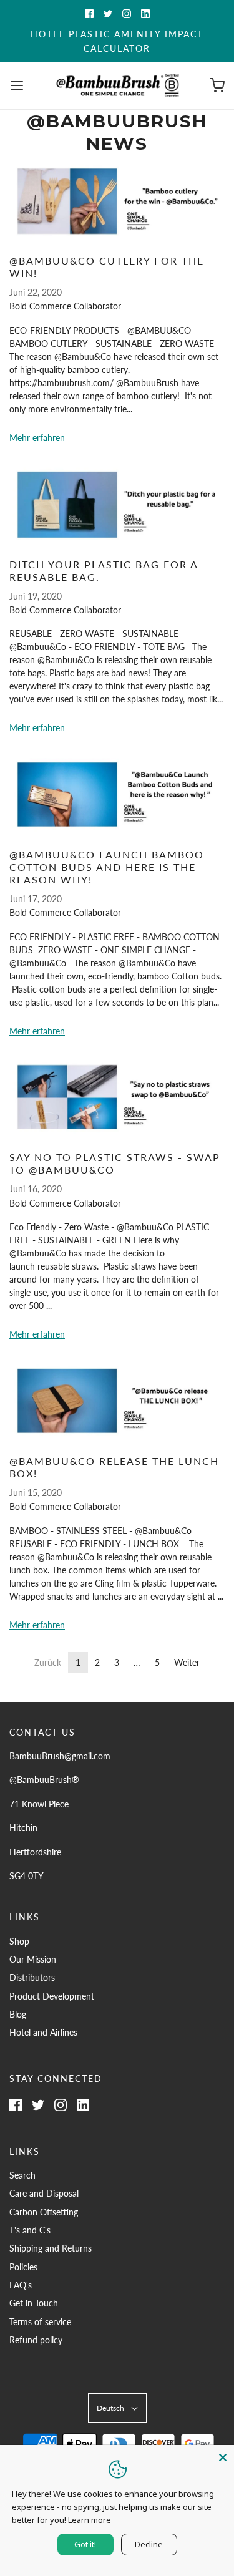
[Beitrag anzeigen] (117, 201)
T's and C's (30, 2230)
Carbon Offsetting (44, 2212)
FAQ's (21, 2285)
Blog (18, 2014)
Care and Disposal (44, 2193)
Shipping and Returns (51, 2248)
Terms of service (40, 2322)
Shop (19, 1941)
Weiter (187, 1662)
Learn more (90, 2520)
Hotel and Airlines (43, 2032)
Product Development (52, 1996)
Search (22, 2175)
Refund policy (36, 2340)
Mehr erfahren (37, 438)
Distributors (32, 1977)
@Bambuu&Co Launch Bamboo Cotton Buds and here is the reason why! (107, 867)
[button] (117, 2408)
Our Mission (33, 1959)
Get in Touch (34, 2303)
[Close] (223, 2456)
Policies (23, 2267)
